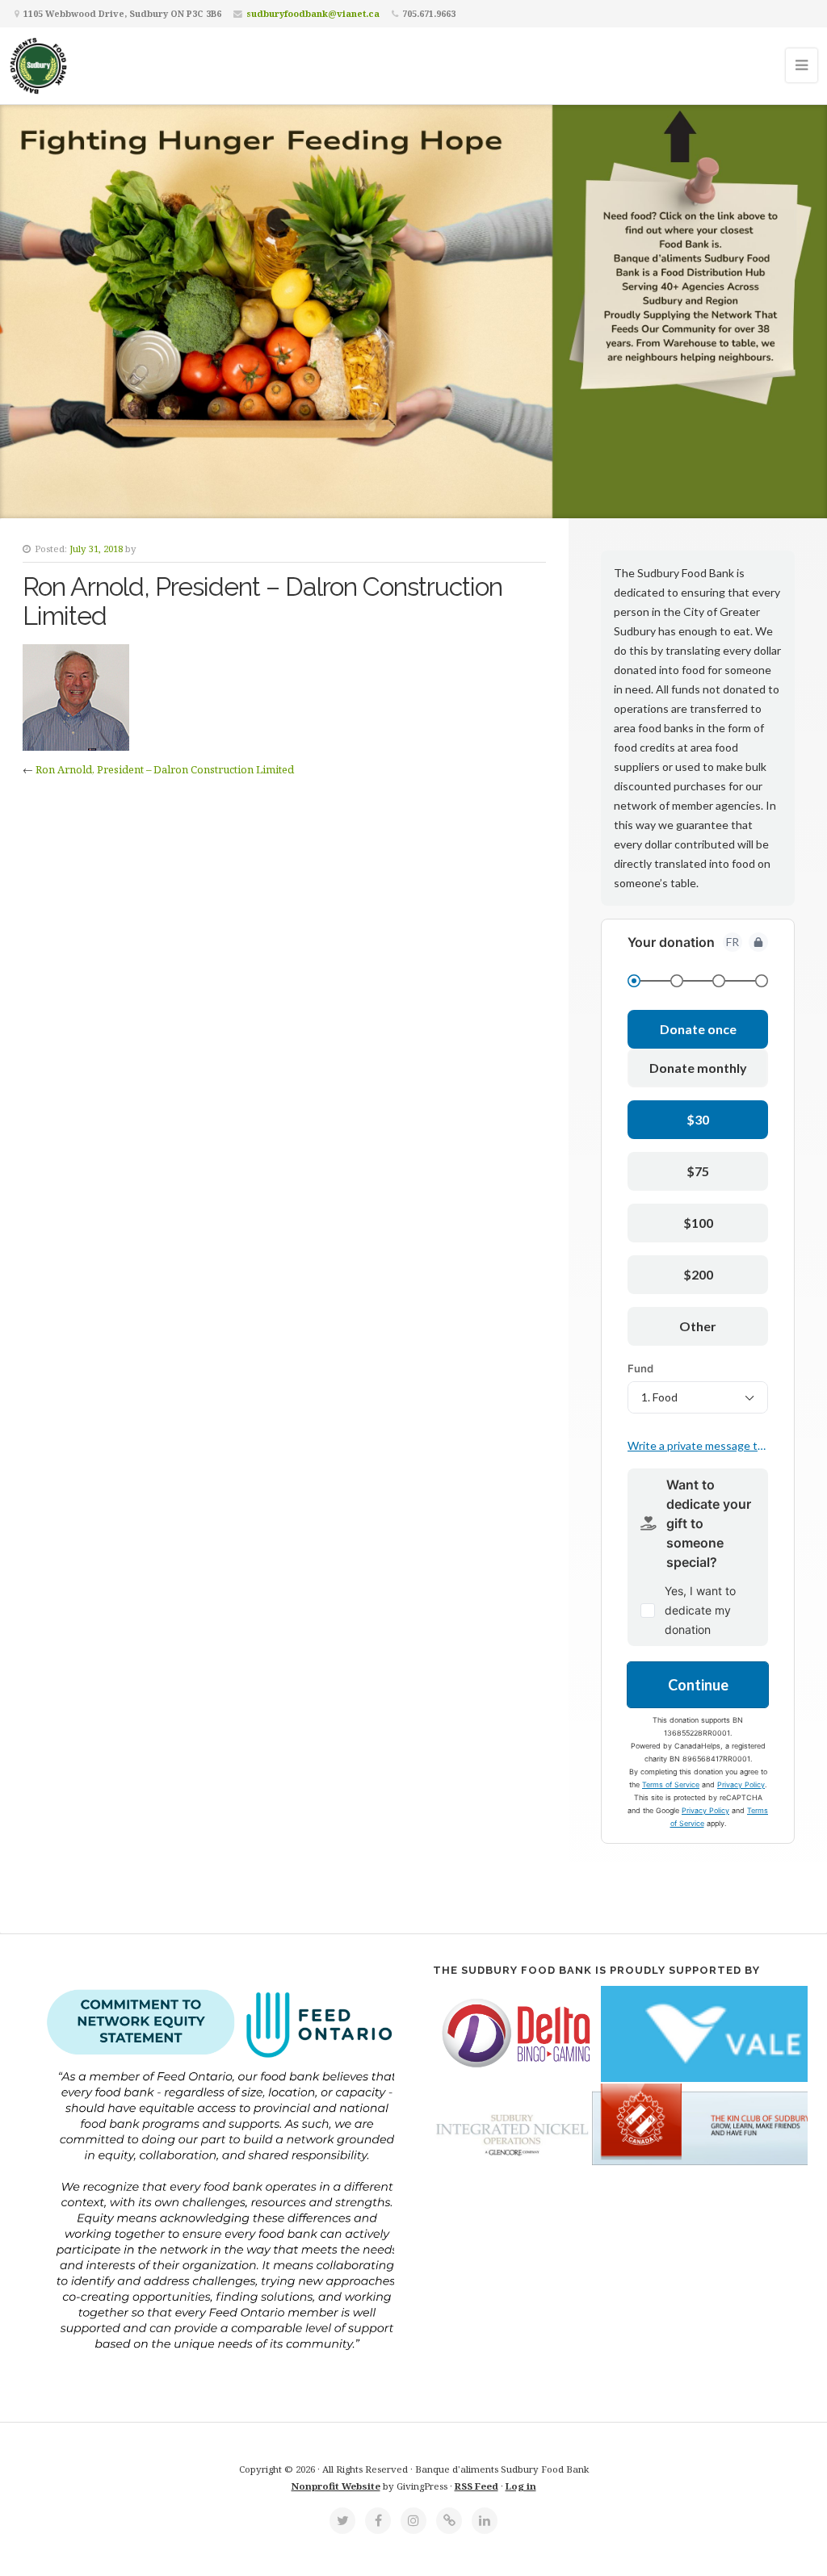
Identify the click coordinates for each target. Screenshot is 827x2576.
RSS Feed (476, 2486)
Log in (521, 2486)
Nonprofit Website (336, 2486)
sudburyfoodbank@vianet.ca (313, 13)
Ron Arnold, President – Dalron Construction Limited (165, 769)
